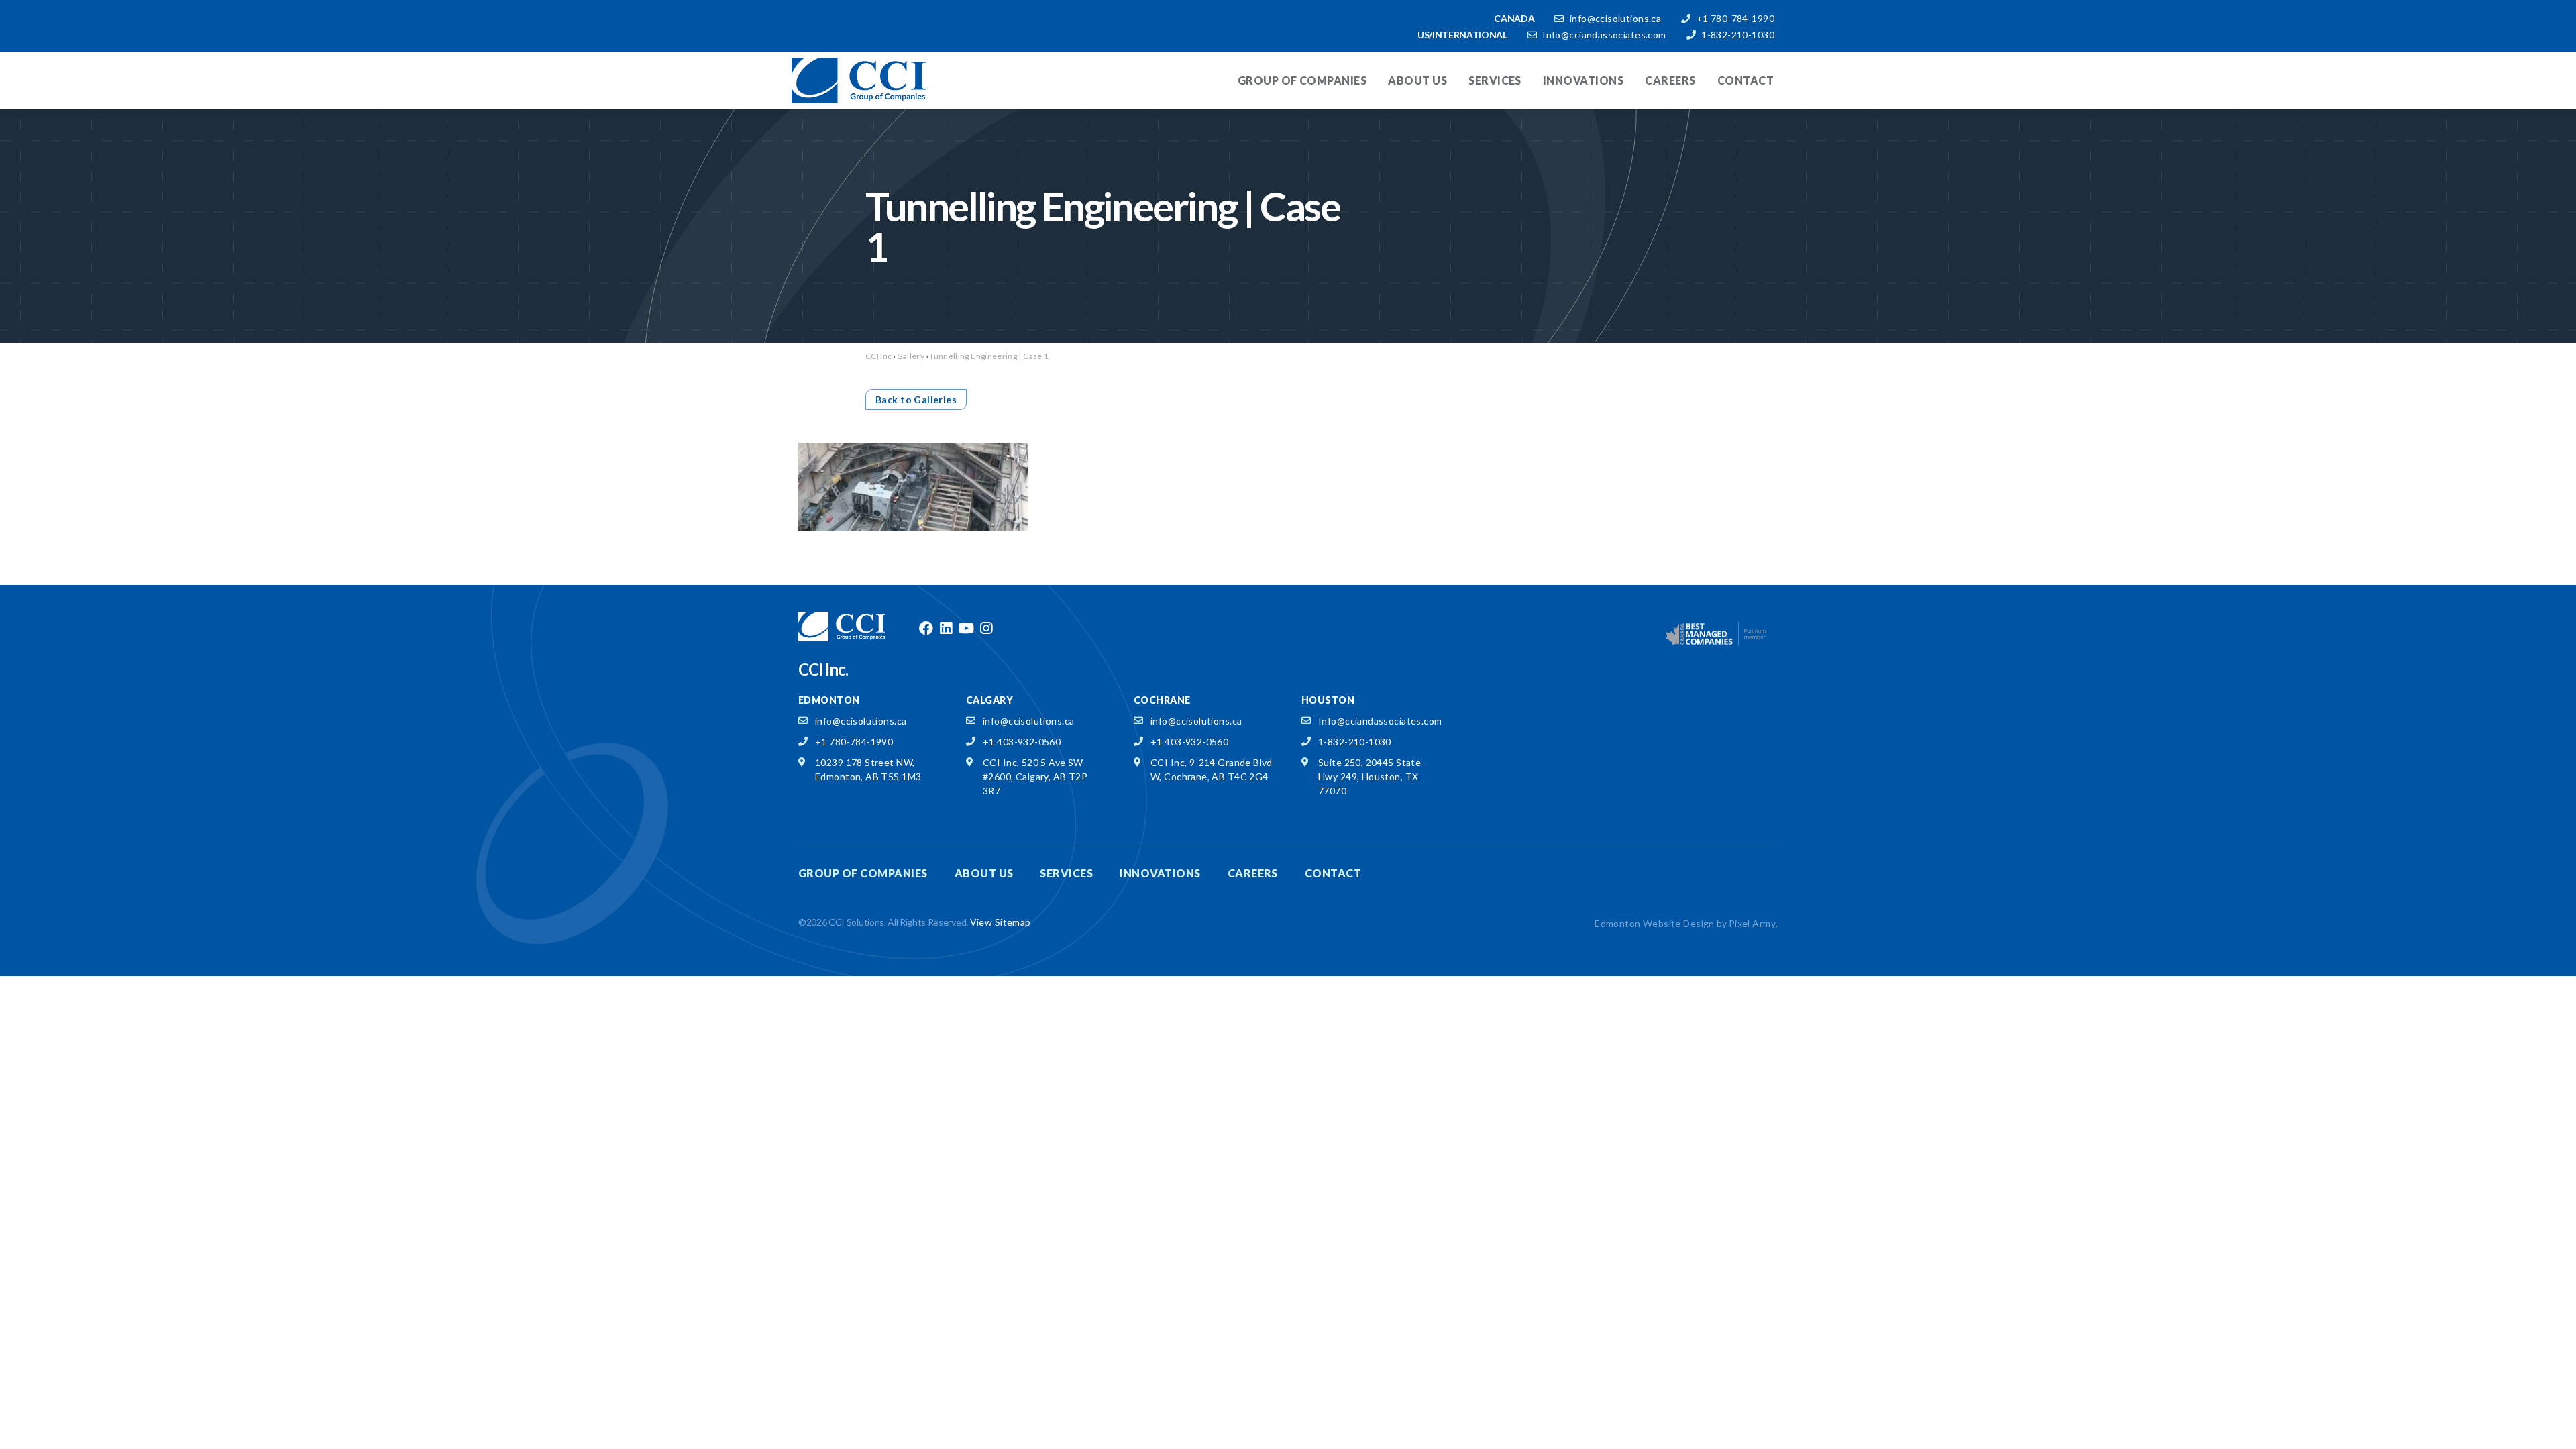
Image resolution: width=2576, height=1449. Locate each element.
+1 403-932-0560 (1022, 742)
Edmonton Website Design (1655, 923)
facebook (926, 629)
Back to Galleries (916, 399)
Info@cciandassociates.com (1604, 35)
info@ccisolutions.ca (1615, 18)
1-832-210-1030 (1738, 35)
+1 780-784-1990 (1735, 18)
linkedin (946, 629)
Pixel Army (1752, 923)
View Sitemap (1001, 922)
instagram (986, 629)
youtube (966, 629)
